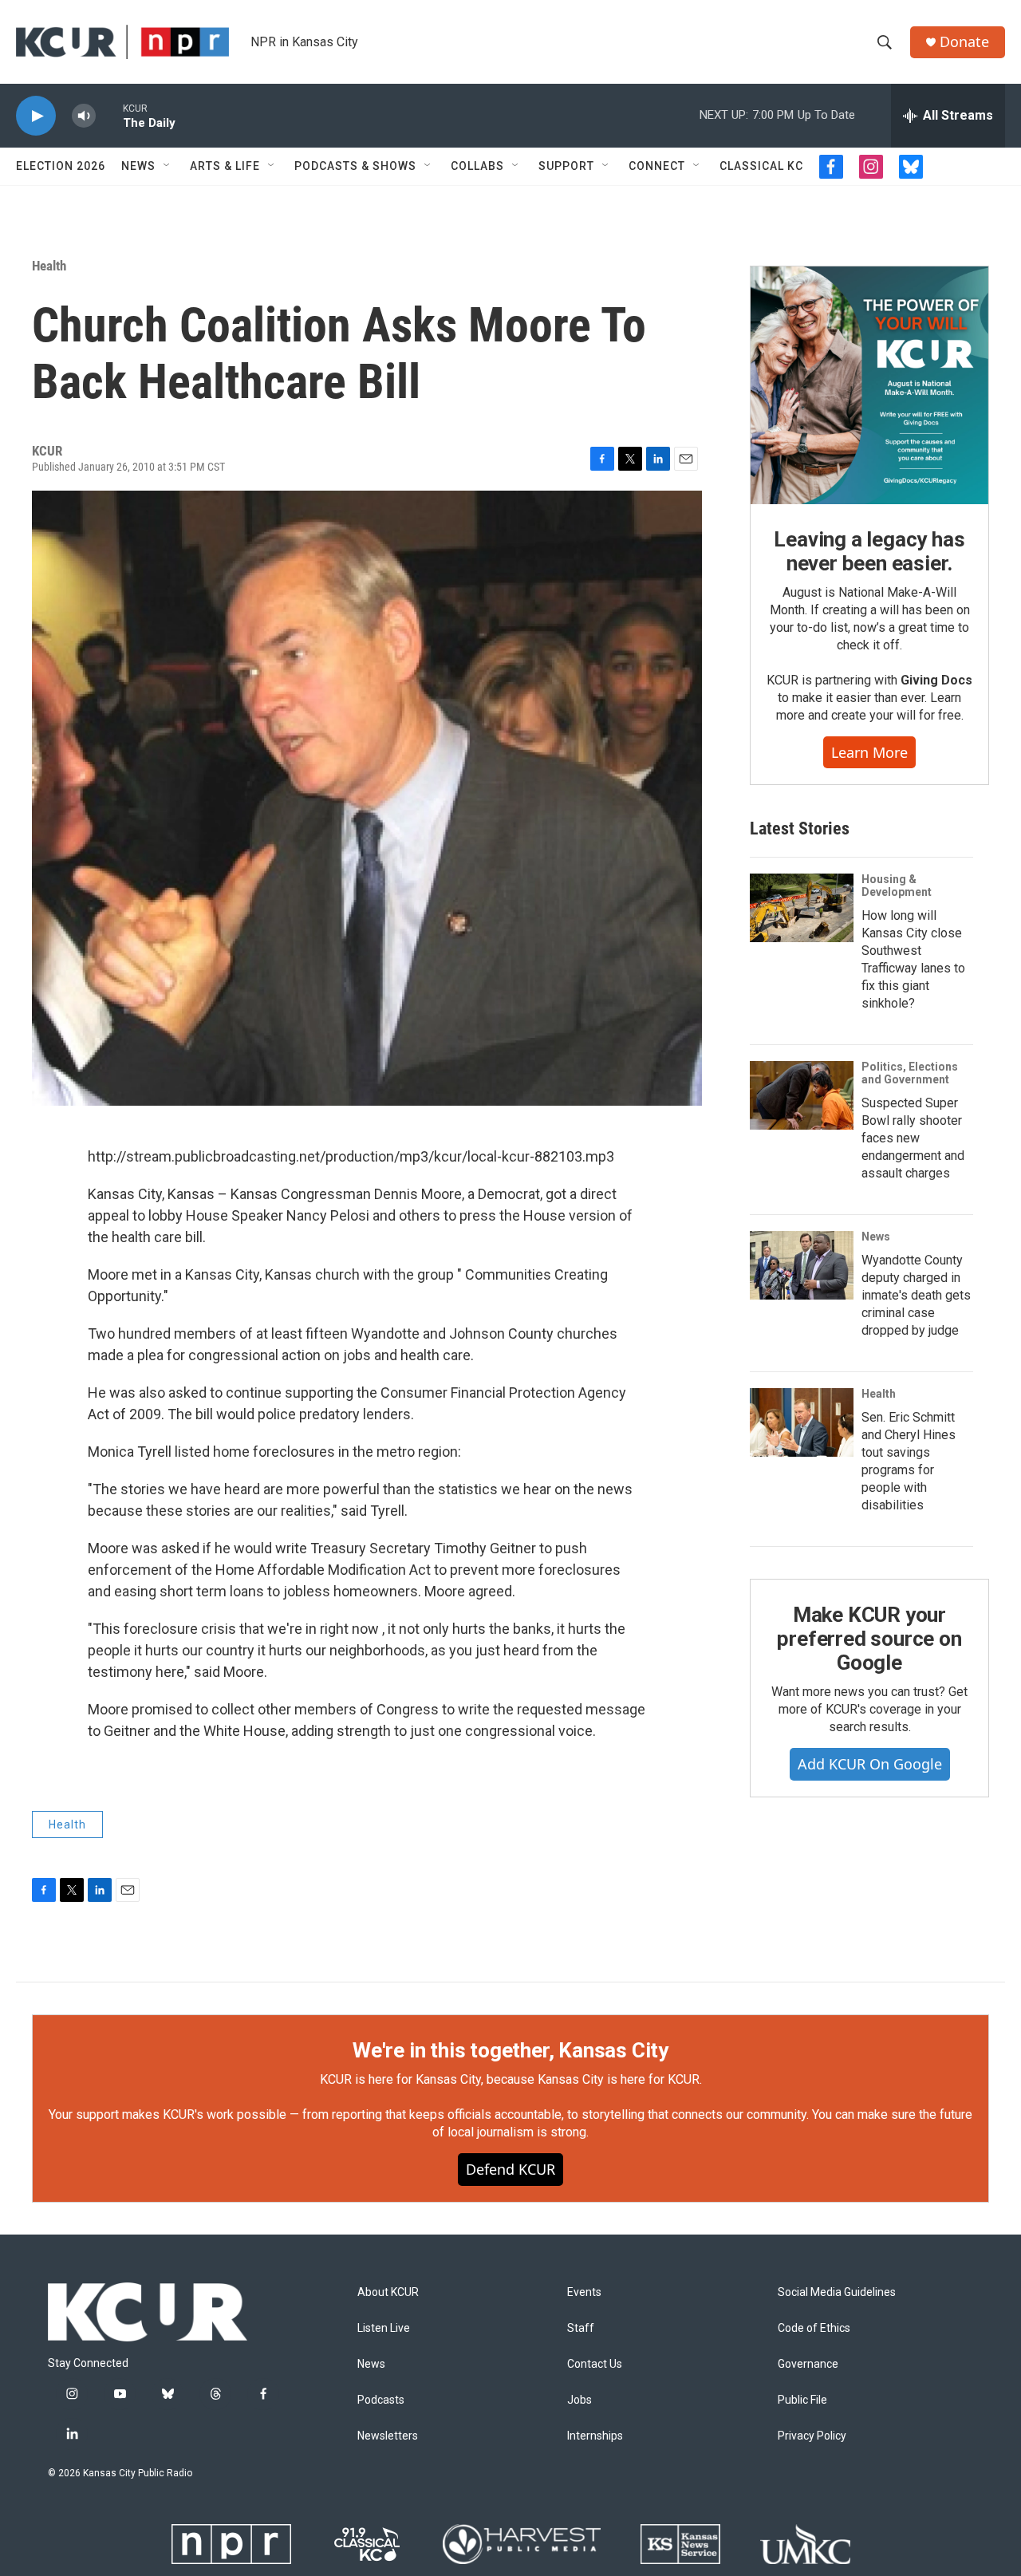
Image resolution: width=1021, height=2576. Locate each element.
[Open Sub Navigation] (168, 166)
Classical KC (761, 166)
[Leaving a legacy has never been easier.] (869, 385)
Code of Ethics (814, 2328)
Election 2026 (61, 166)
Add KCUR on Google (870, 1764)
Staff (581, 2328)
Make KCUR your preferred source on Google (869, 1639)
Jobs (579, 2400)
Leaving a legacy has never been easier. (869, 551)
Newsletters (388, 2436)
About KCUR (388, 2292)
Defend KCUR (510, 2169)
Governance (808, 2364)
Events (584, 2292)
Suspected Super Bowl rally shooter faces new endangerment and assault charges (913, 1138)
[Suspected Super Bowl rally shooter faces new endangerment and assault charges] (802, 1095)
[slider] (109, 115)
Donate (964, 42)
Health (49, 266)
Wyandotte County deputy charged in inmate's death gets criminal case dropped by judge (916, 1295)
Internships (595, 2436)
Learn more (869, 752)
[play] (36, 116)
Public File (802, 2400)
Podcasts (381, 2400)
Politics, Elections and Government (910, 1073)
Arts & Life (225, 166)
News (138, 166)
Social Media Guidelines (837, 2292)
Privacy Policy (812, 2436)
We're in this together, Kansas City (510, 2050)
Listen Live (384, 2328)
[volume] (84, 116)
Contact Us (595, 2364)
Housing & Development (897, 886)
